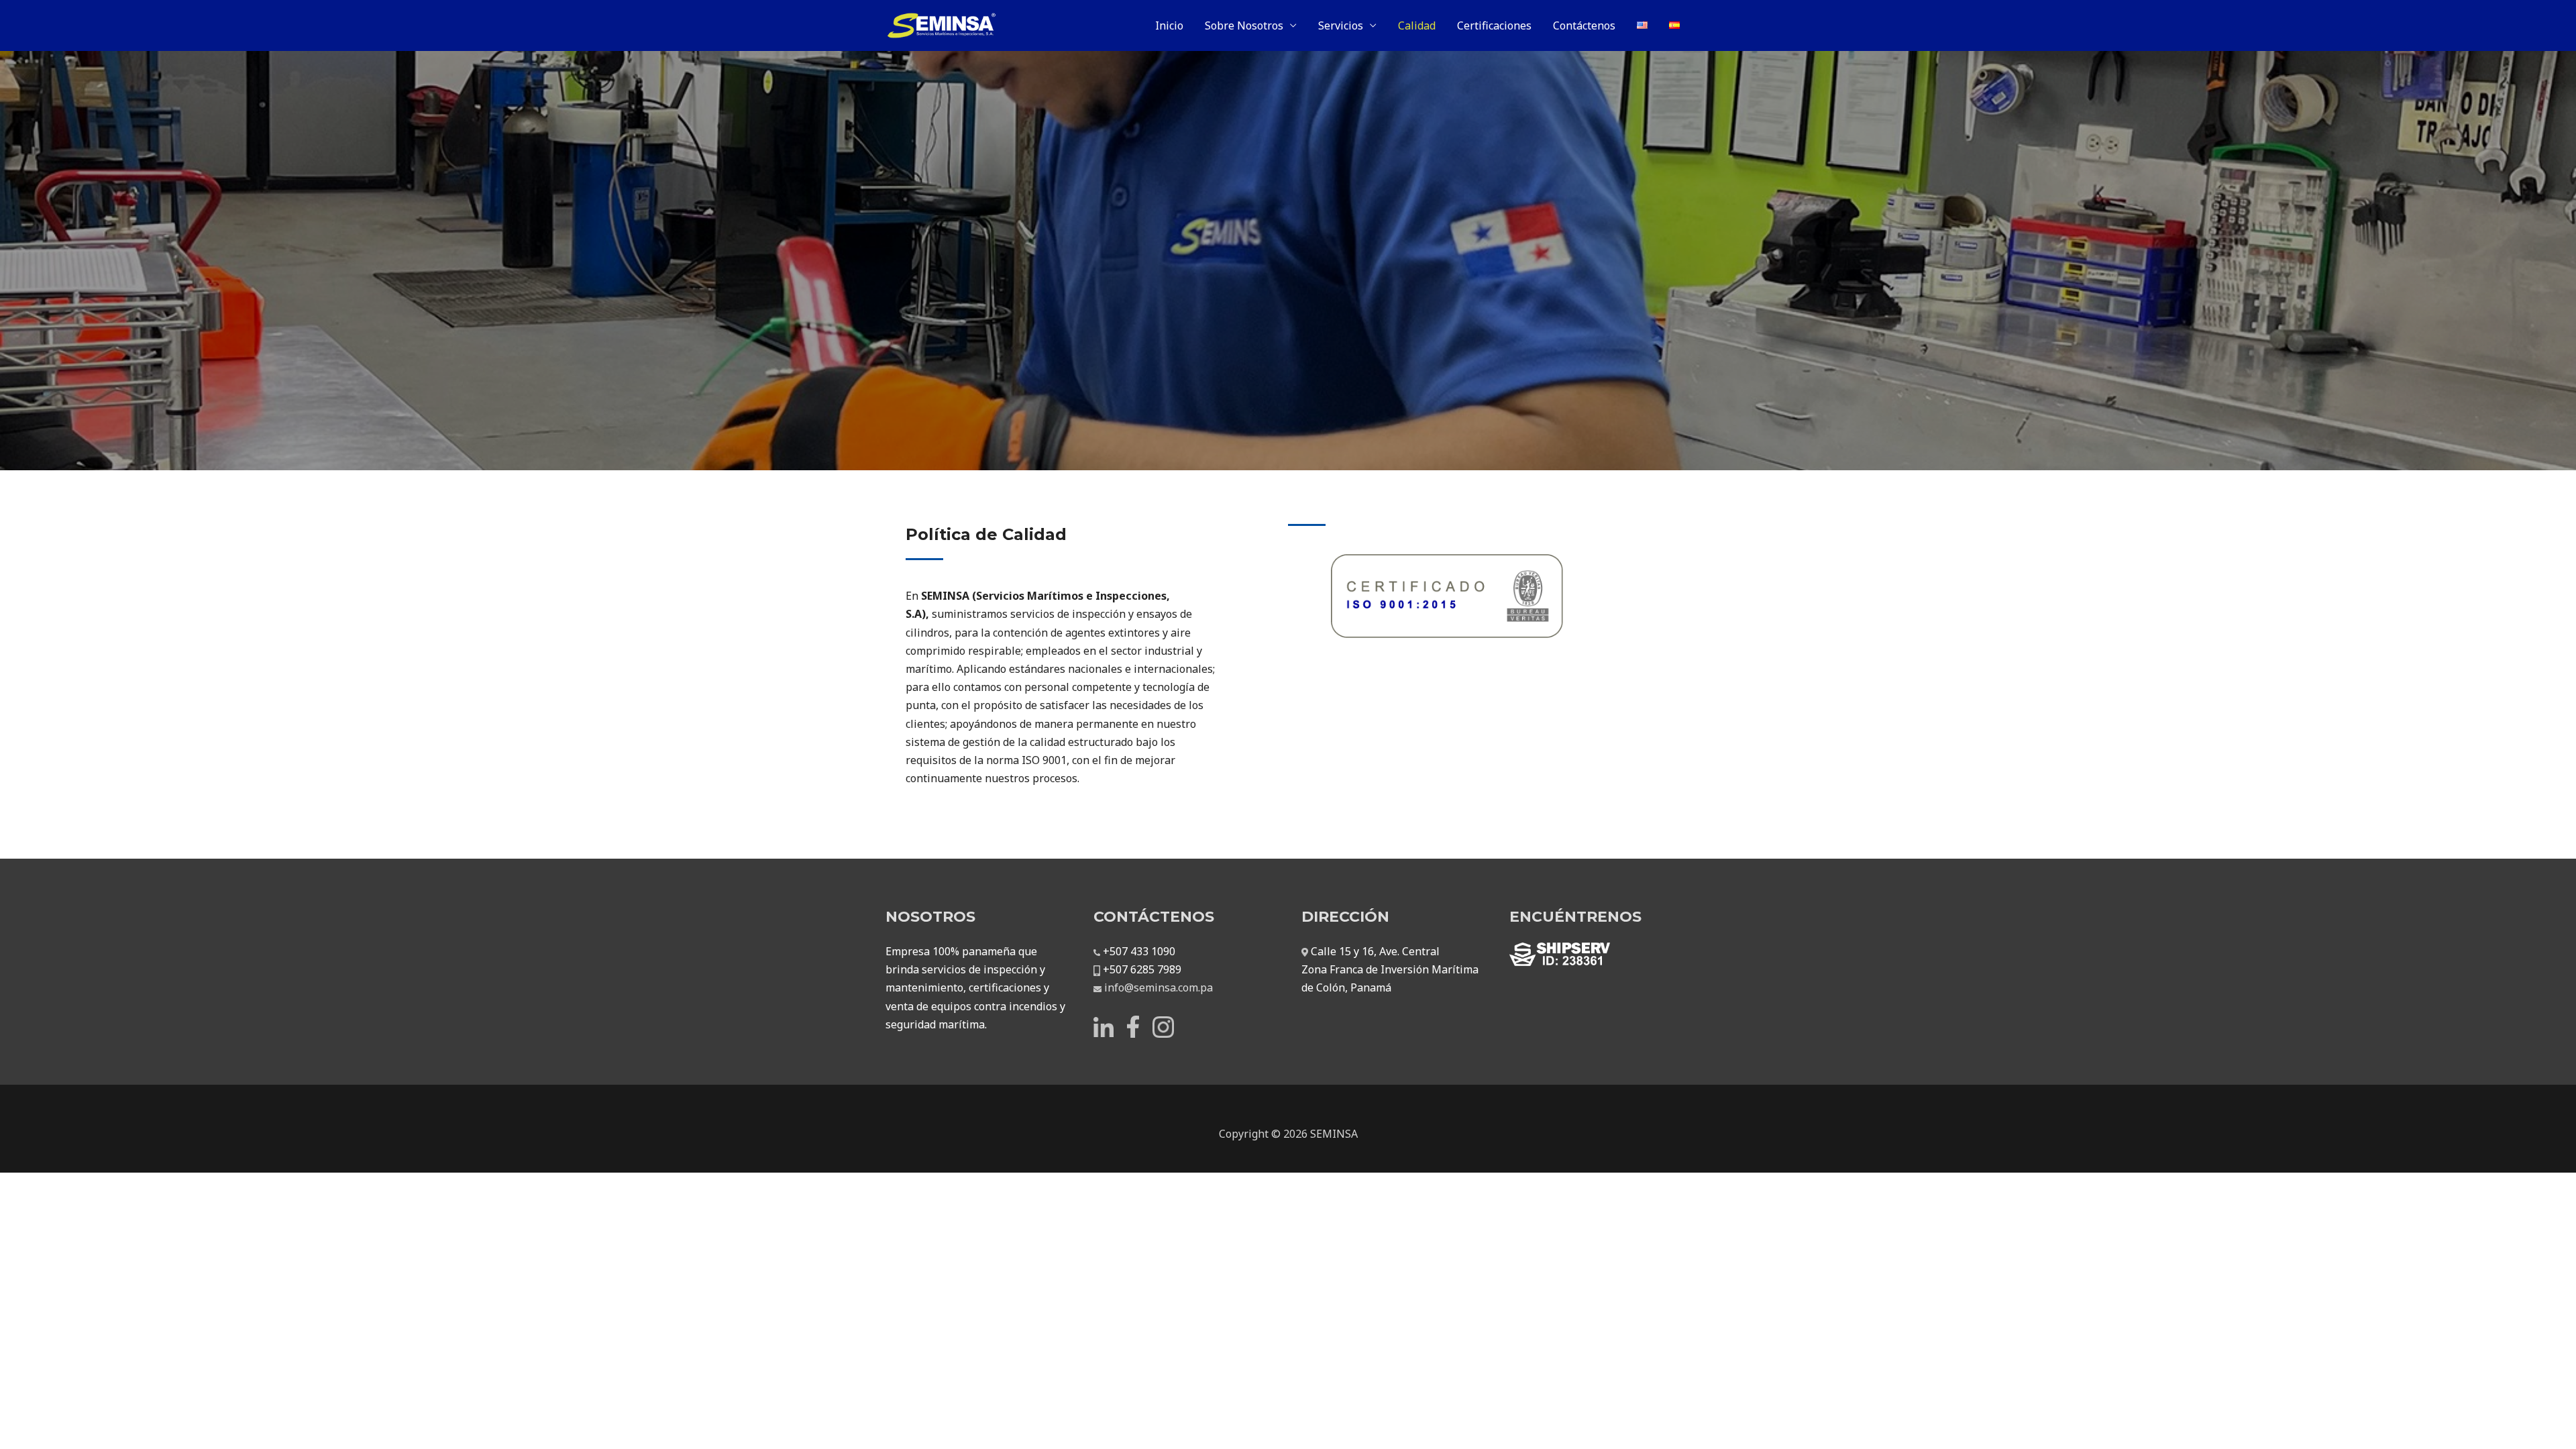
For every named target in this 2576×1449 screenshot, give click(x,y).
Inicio (1169, 25)
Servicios (1341, 25)
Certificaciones (1494, 25)
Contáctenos (1584, 25)
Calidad (1417, 25)
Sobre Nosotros (1244, 25)
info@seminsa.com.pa (1159, 987)
